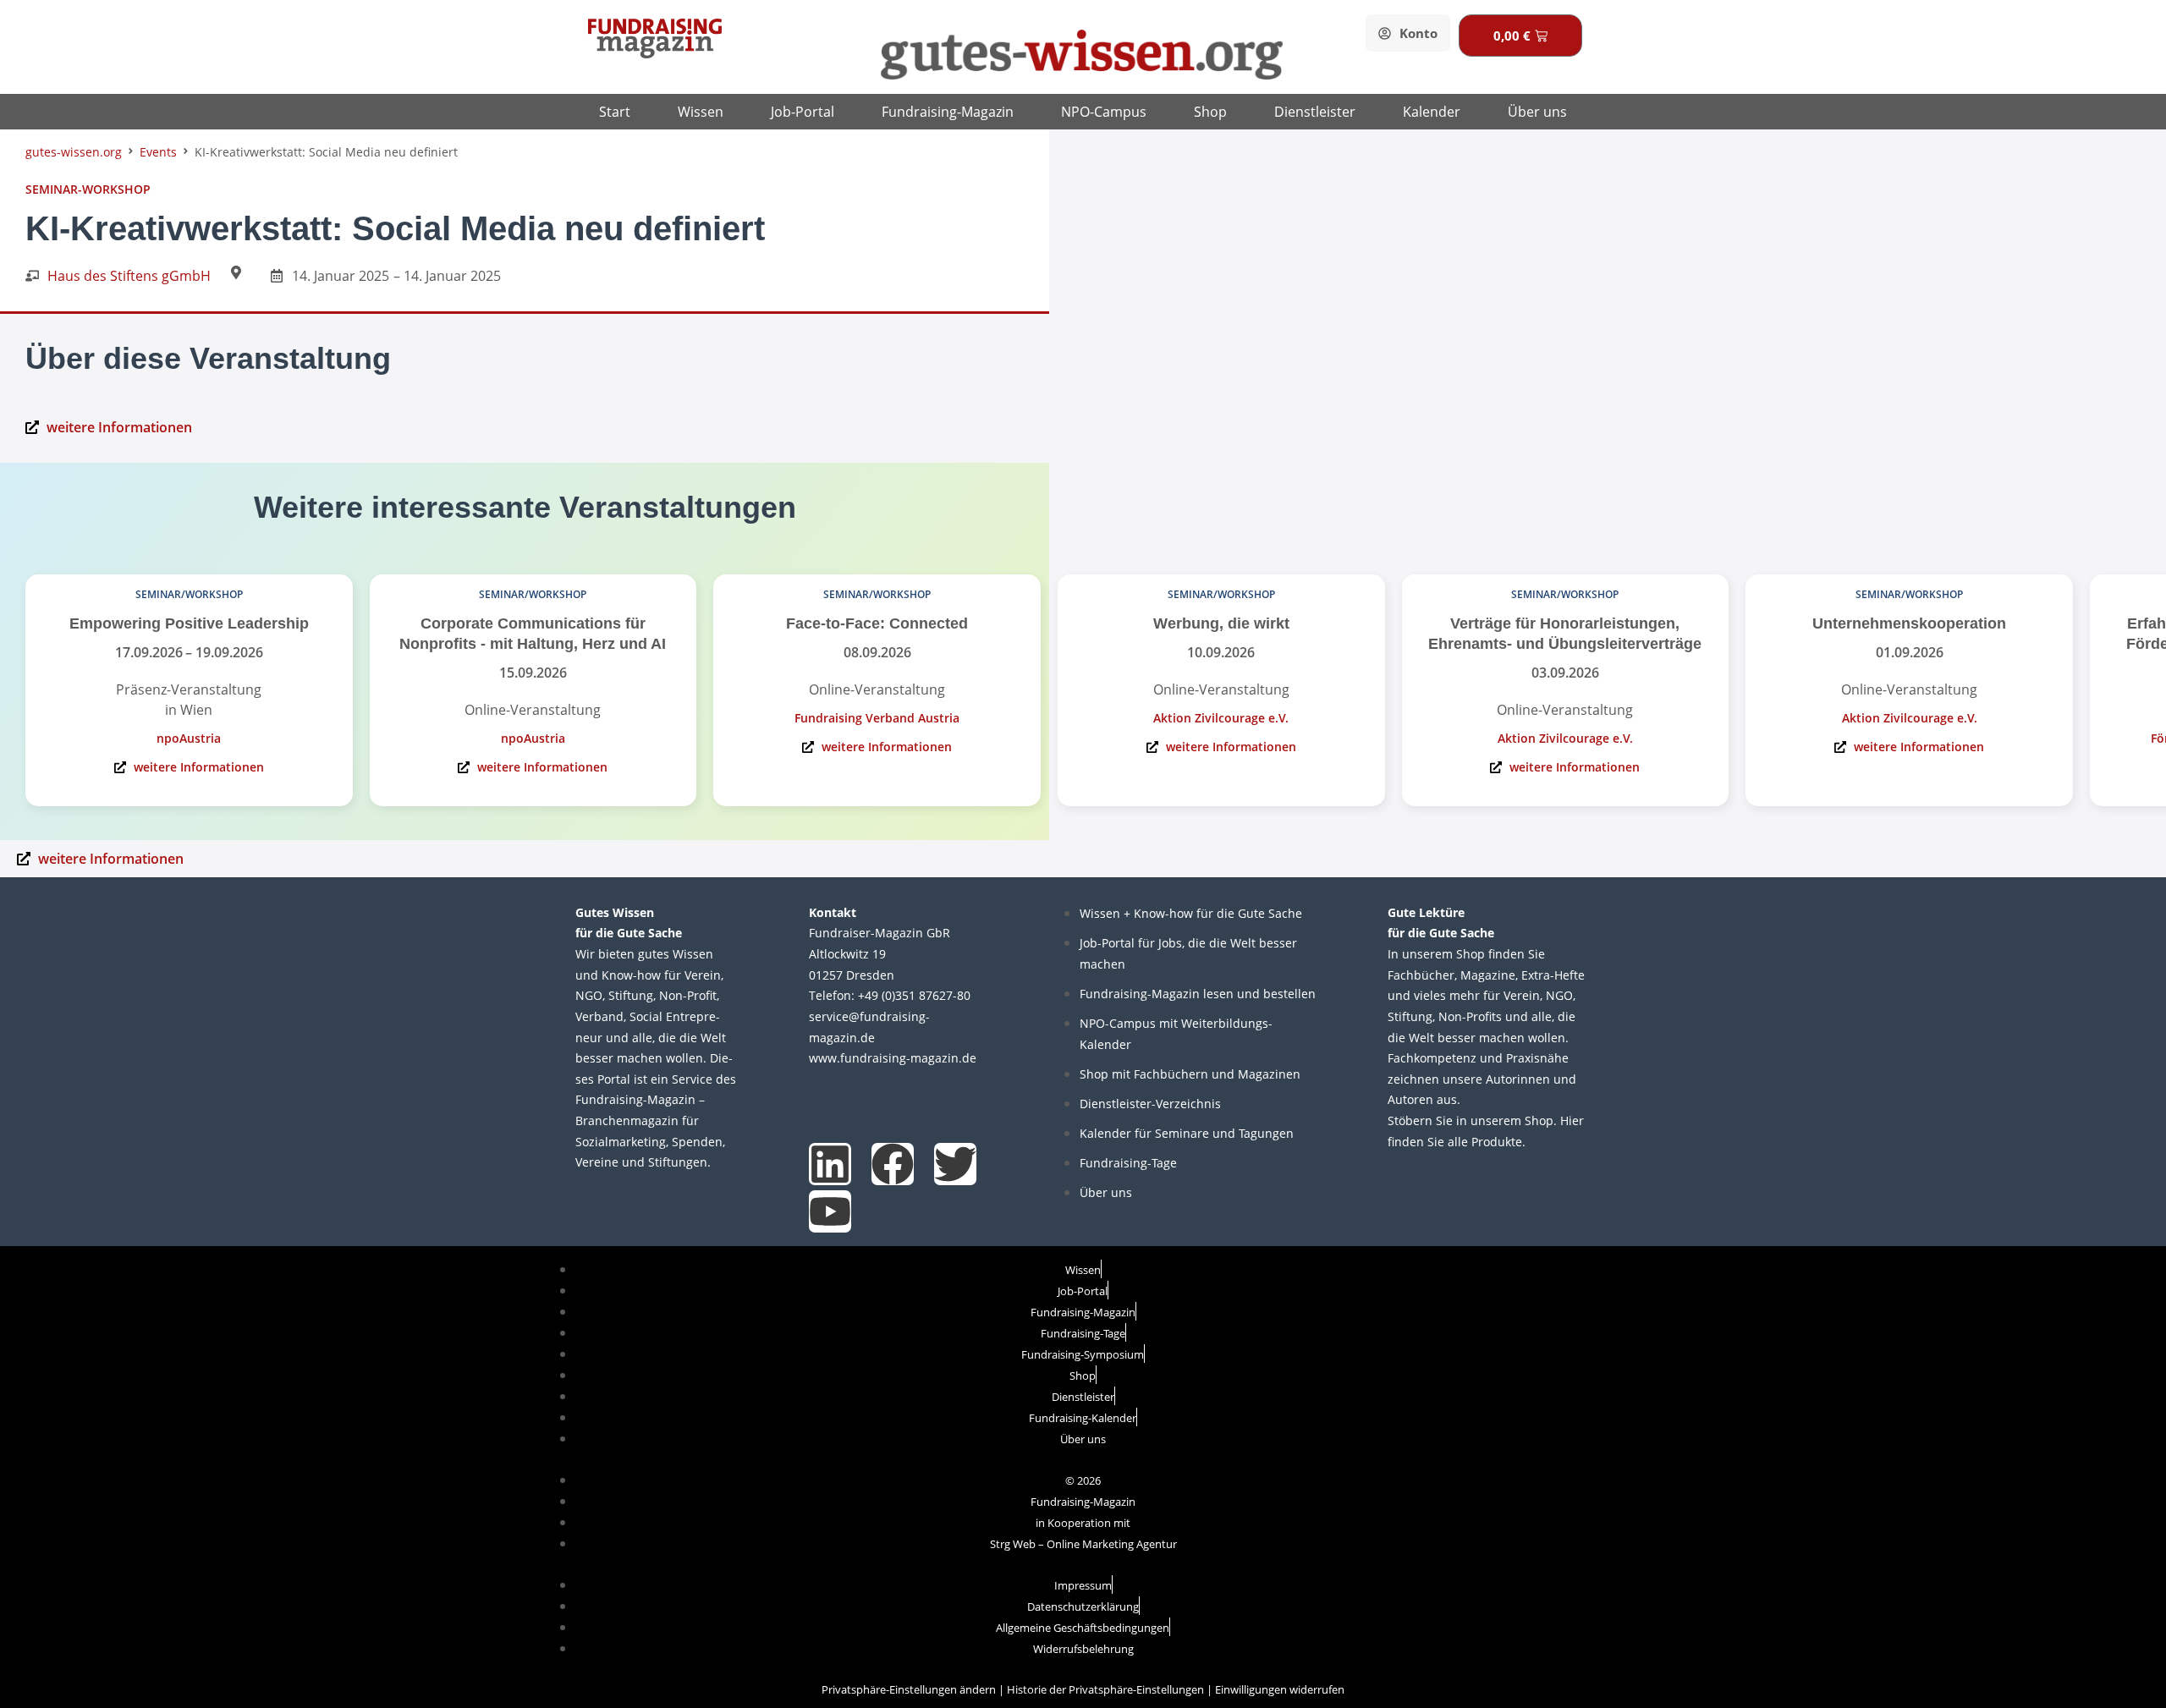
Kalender (1432, 112)
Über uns (1537, 112)
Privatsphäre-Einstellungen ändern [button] (909, 1689)
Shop (1210, 112)
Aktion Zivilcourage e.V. (1221, 718)
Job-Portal (803, 112)
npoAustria (189, 738)
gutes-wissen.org (74, 152)
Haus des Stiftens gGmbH (129, 276)
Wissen (701, 112)
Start (615, 112)
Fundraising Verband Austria (877, 718)
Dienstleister (1315, 112)
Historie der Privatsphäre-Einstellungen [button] (1105, 1689)
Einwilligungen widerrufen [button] (1280, 1689)
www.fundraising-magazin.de (893, 1058)
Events (158, 152)
